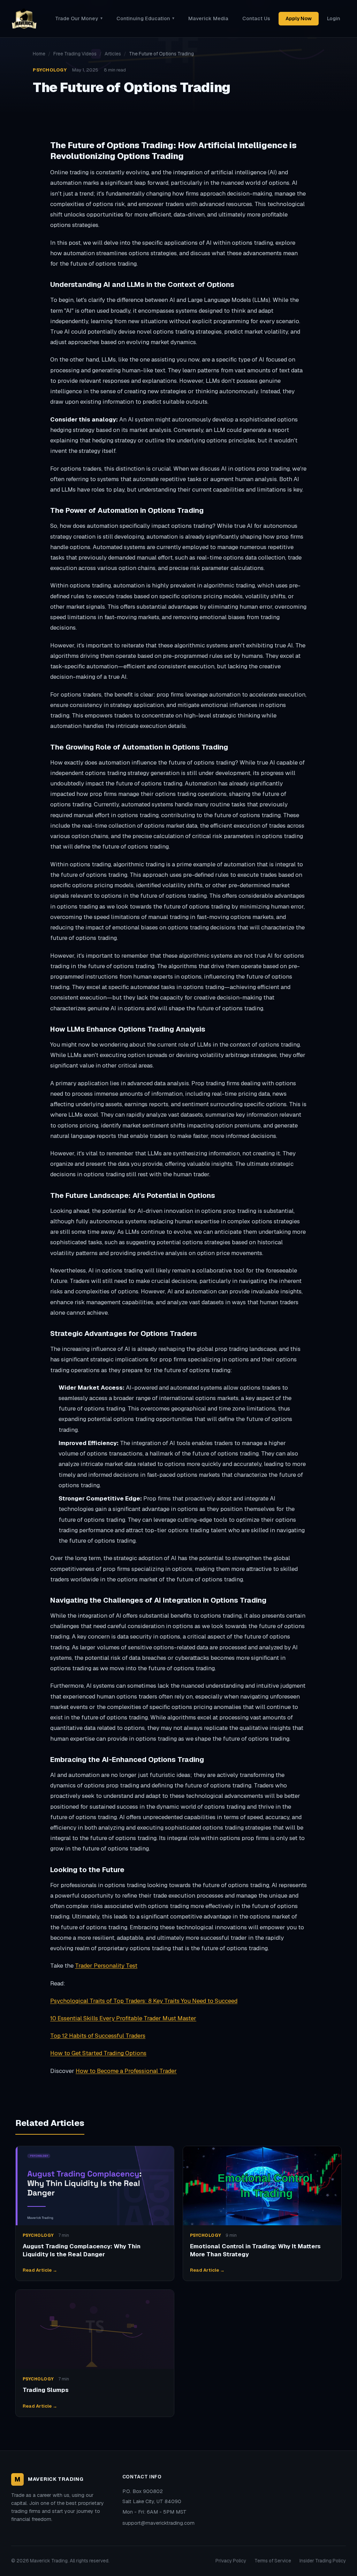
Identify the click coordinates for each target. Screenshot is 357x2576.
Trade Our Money (79, 18)
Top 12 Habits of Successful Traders (98, 2036)
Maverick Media (208, 18)
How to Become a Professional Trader (126, 2071)
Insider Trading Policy (323, 2561)
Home (39, 54)
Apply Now (299, 18)
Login (334, 18)
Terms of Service (273, 2561)
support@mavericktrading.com (158, 2523)
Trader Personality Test (106, 1966)
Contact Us (256, 18)
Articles (113, 54)
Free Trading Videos (75, 54)
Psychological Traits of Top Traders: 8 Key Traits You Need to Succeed (144, 2001)
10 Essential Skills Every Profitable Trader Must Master (123, 2018)
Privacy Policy (231, 2561)
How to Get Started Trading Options (98, 2053)
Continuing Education (145, 18)
